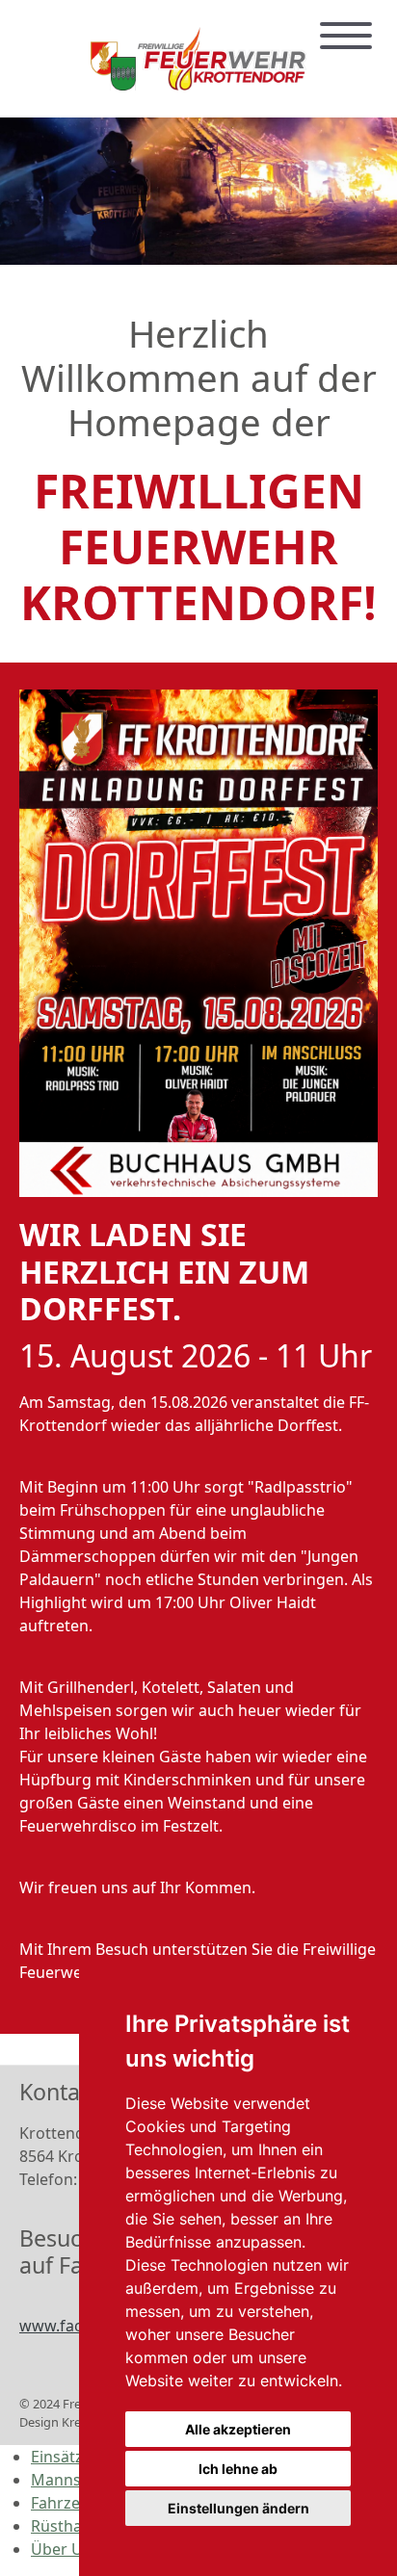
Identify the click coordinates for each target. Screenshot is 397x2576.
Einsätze (61, 2457)
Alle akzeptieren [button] (238, 2429)
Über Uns (66, 2549)
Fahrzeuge (69, 2503)
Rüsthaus (65, 2526)
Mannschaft (75, 2480)
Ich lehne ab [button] (238, 2469)
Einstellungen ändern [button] (238, 2508)
